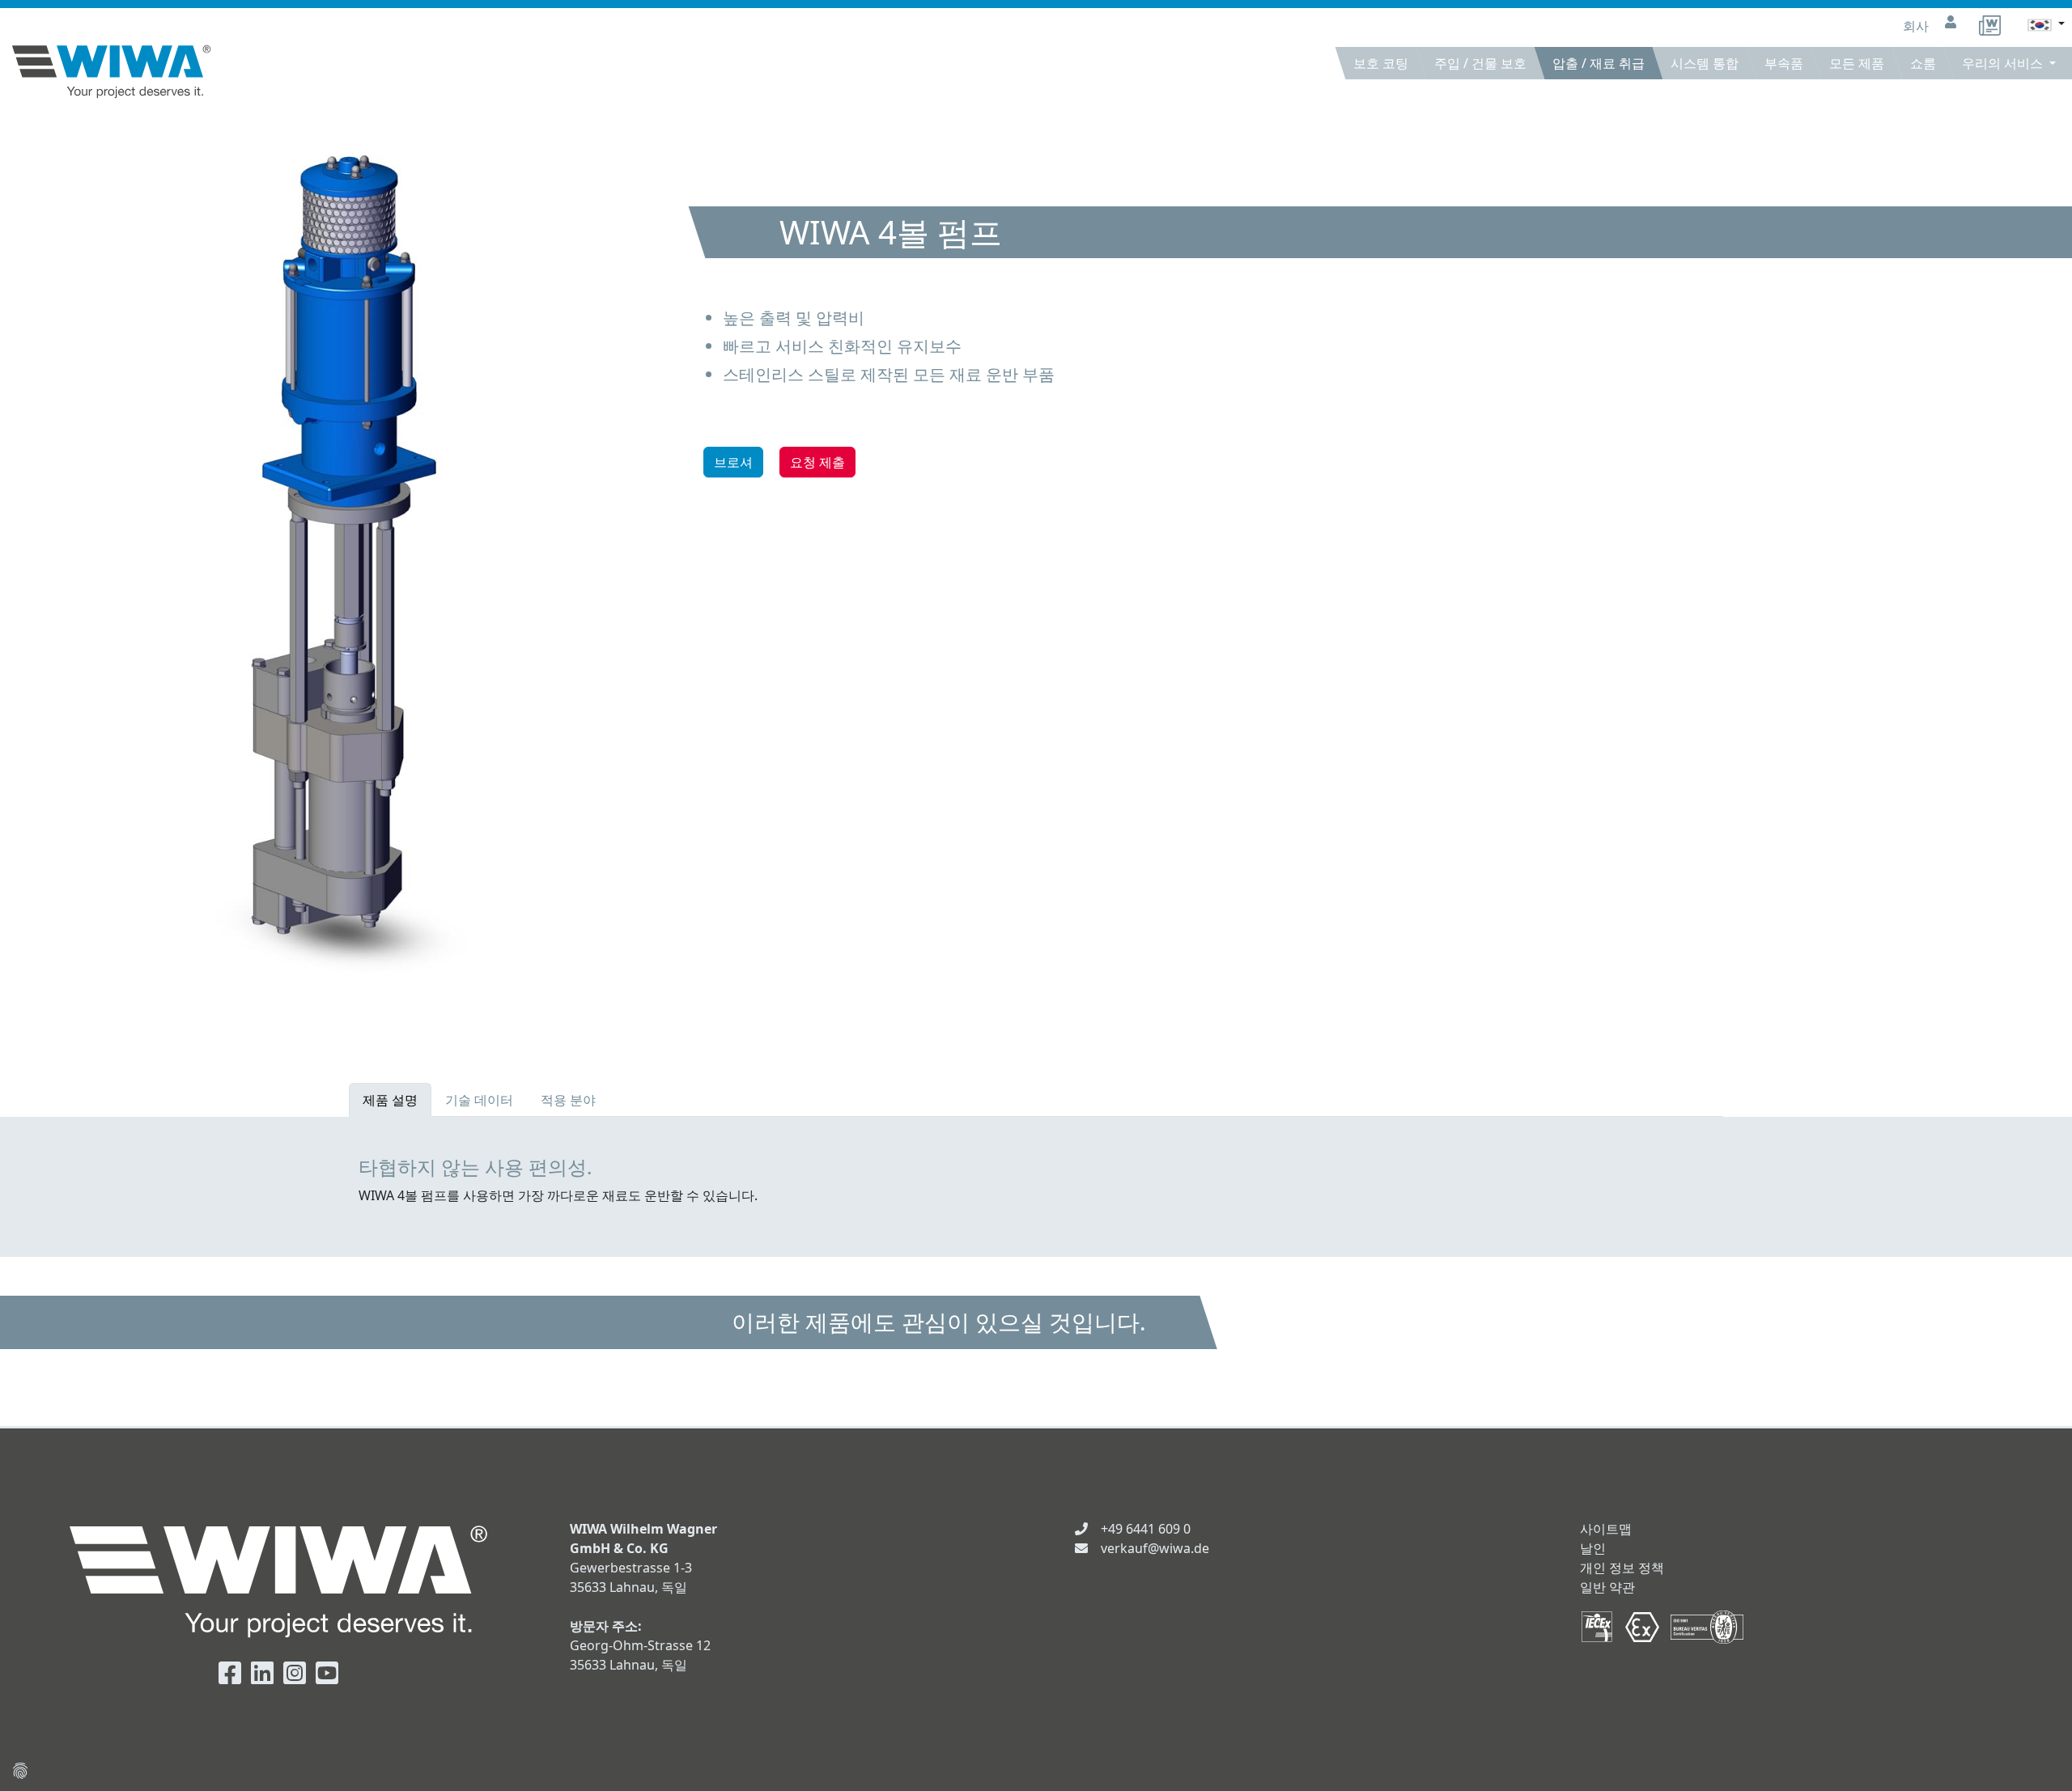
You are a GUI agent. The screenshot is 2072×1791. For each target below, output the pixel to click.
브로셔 (733, 462)
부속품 (1784, 63)
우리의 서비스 (2004, 63)
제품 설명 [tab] (390, 1100)
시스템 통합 (1705, 63)
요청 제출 (817, 462)
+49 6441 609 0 (1146, 1529)
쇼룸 (1923, 63)
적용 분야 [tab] (568, 1100)
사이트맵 (1606, 1529)
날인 (1593, 1548)
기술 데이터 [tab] (479, 1100)
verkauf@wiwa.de (1155, 1548)
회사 (1917, 26)
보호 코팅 (1381, 63)
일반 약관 (1607, 1587)
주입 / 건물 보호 (1480, 63)
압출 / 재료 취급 (1599, 63)
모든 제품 (1857, 63)
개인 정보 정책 (1622, 1568)
